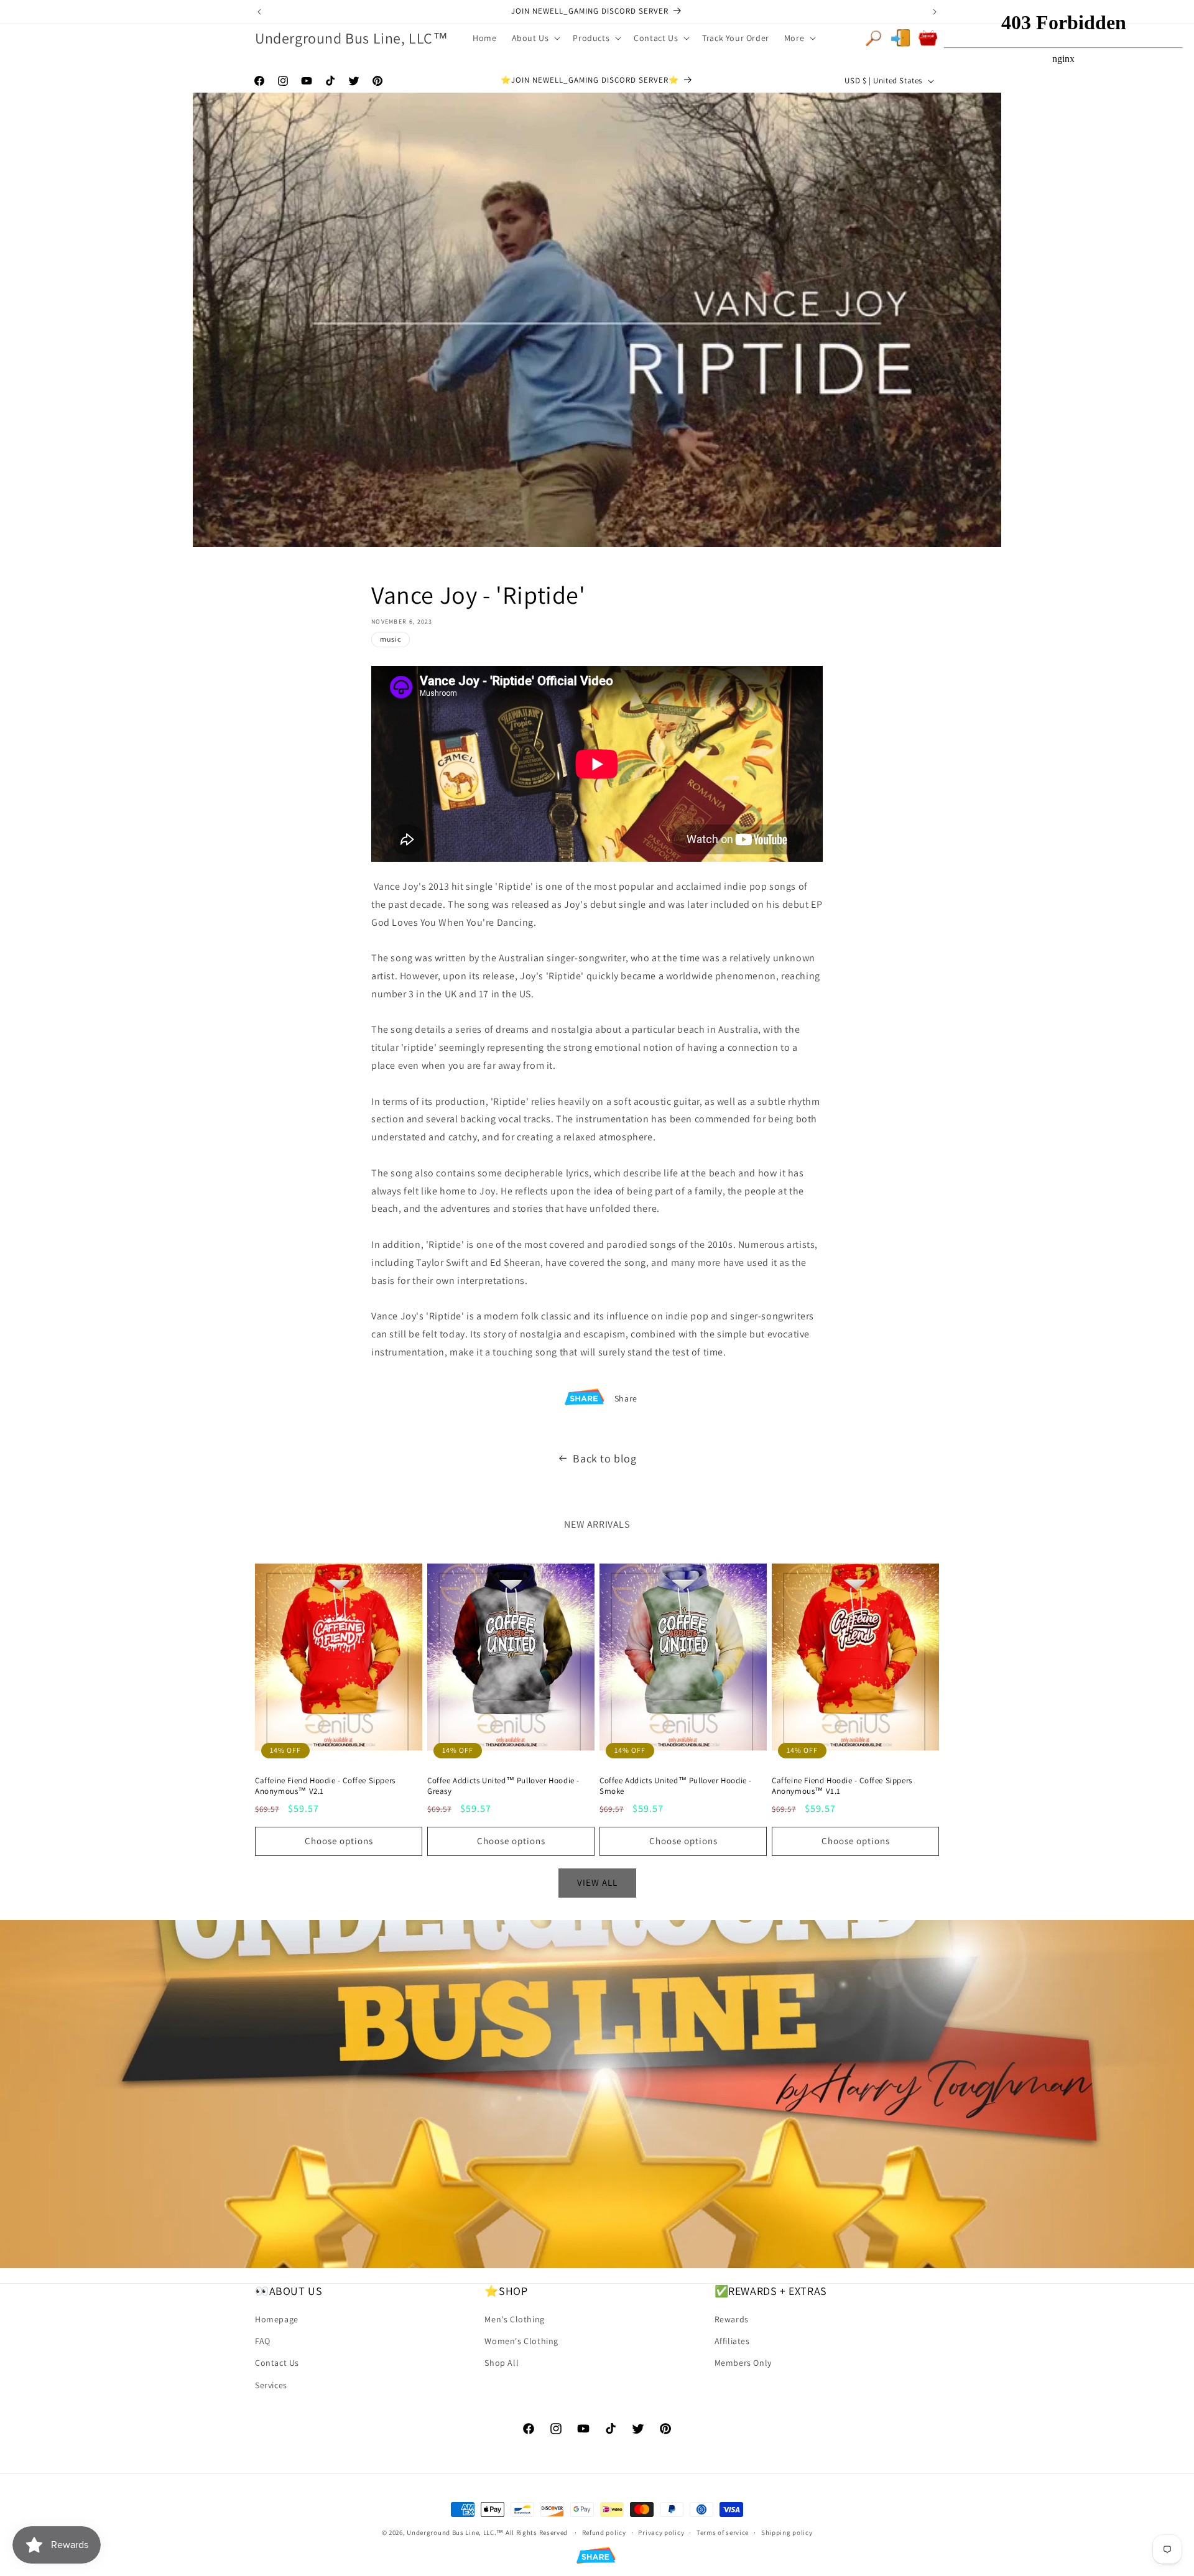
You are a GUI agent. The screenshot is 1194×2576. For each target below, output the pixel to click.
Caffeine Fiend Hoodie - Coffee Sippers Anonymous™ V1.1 (842, 1786)
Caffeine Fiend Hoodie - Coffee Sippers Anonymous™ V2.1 (325, 1786)
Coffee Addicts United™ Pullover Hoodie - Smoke (676, 1786)
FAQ (263, 2341)
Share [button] (626, 1398)
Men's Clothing (514, 2319)
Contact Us (277, 2363)
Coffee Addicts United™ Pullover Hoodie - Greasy (503, 1786)
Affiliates (732, 2341)
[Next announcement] (935, 12)
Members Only (743, 2363)
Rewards (732, 2319)
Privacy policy (661, 2532)
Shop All (502, 2363)
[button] (535, 38)
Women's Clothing (521, 2341)
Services (271, 2385)
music (391, 639)
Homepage (277, 2319)
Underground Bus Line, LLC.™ (455, 2532)
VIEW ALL (597, 1882)
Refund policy (604, 2532)
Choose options (339, 1841)
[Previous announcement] (259, 12)
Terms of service (723, 2532)
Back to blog (604, 1458)
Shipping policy (787, 2532)
